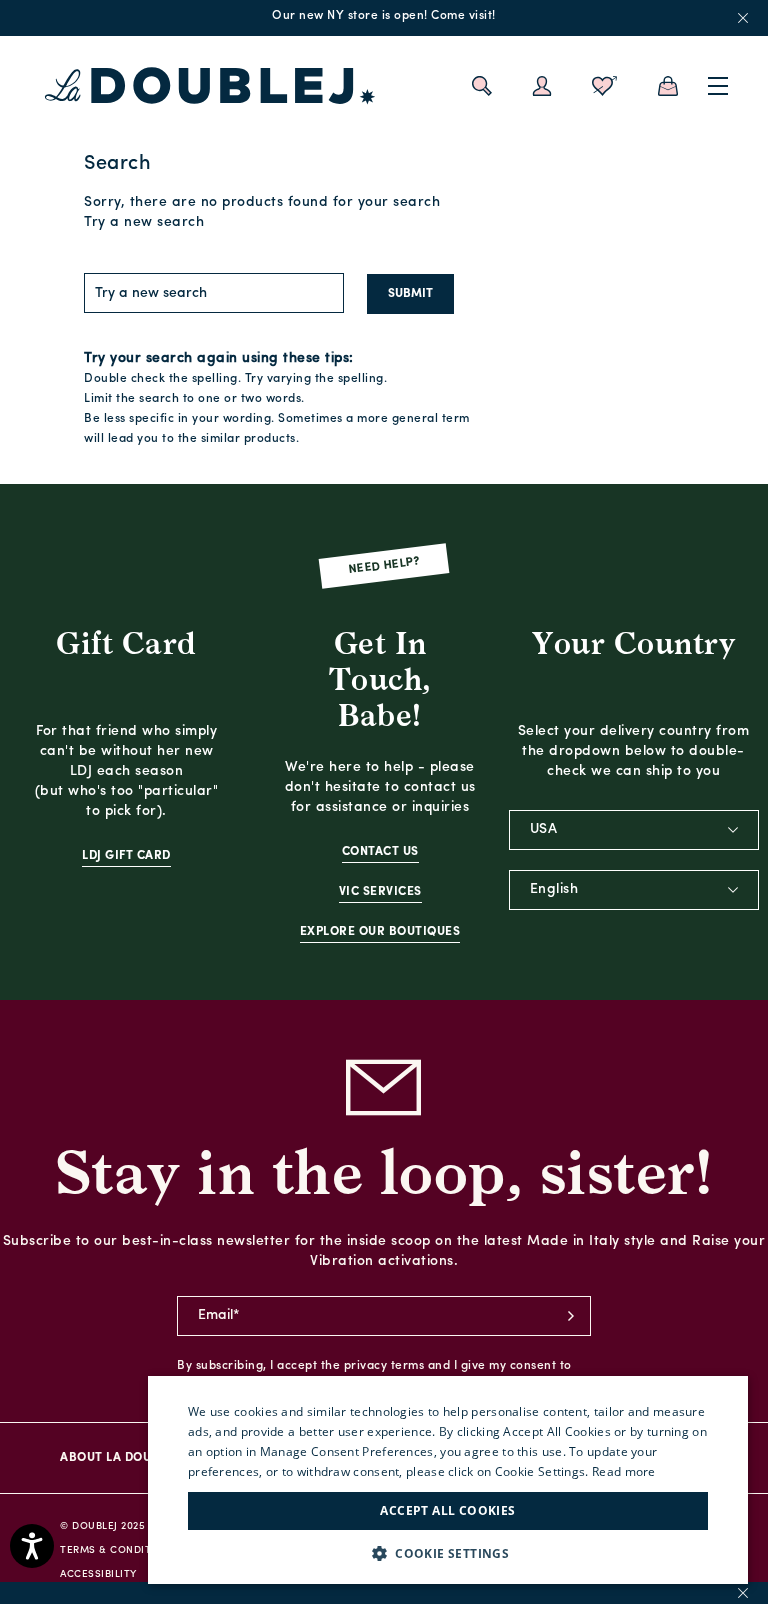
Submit (410, 294)
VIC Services (380, 892)
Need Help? (384, 565)
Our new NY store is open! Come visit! (384, 16)
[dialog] (448, 1480)
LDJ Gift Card (126, 856)
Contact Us (380, 852)
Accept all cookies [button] (447, 1510)
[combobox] (634, 830)
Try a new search (144, 222)
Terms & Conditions (118, 1550)
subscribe (571, 1316)
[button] (448, 1553)
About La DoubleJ (119, 1458)
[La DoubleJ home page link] (210, 86)
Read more (624, 1471)
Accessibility (98, 1574)
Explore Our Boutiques (380, 932)
